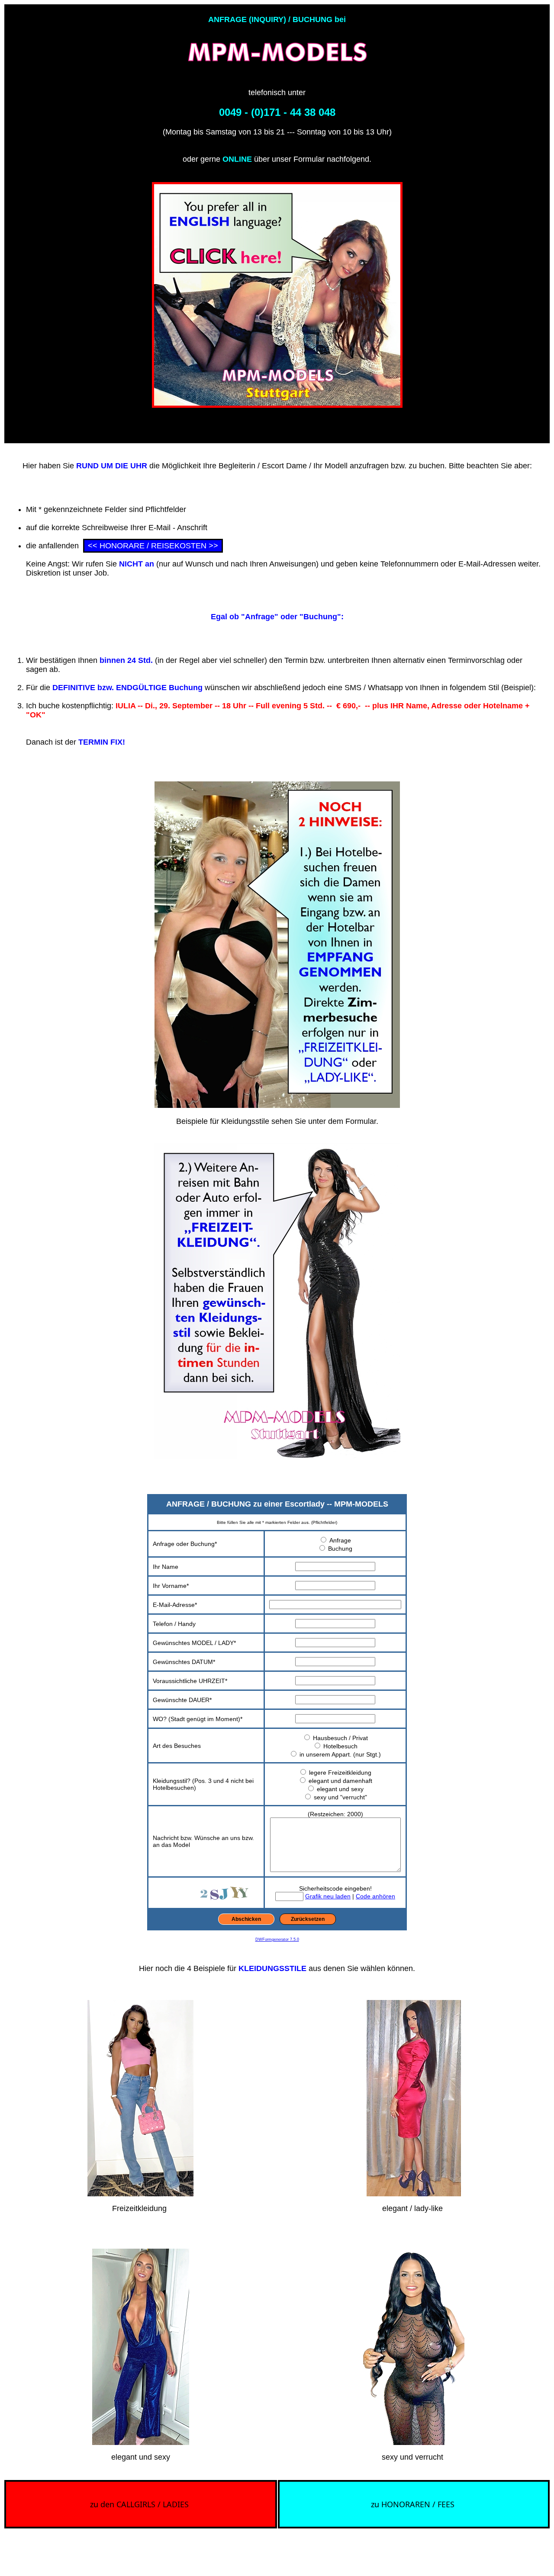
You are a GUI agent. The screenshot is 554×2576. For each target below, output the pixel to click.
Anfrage (340, 1540)
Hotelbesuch (340, 1746)
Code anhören (375, 1896)
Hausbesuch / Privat (340, 1738)
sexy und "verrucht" (340, 1797)
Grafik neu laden (328, 1896)
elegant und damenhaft (340, 1781)
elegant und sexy (340, 1789)
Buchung (340, 1549)
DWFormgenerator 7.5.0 (277, 1939)
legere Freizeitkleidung (340, 1773)
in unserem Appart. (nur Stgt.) (340, 1754)
